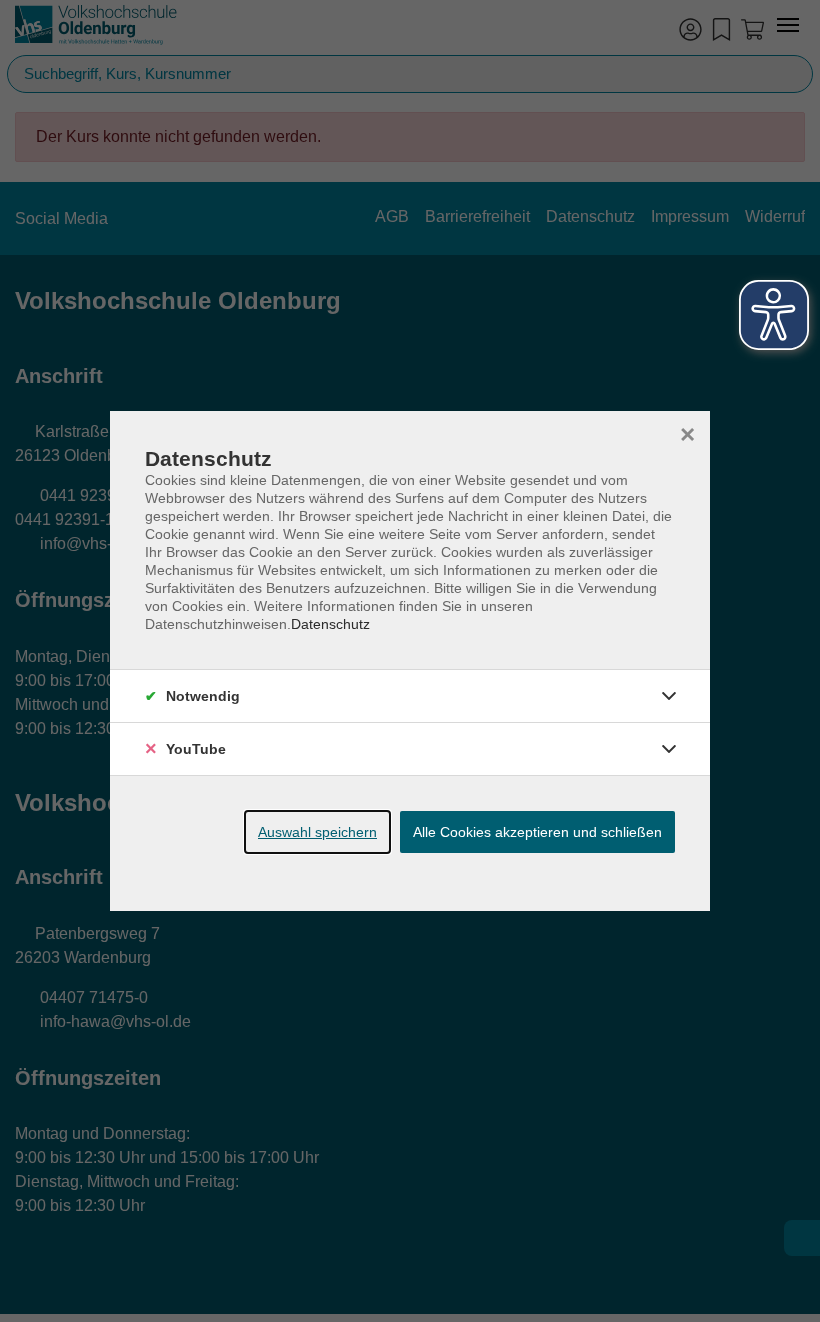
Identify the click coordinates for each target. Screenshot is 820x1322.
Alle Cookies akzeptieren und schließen (537, 832)
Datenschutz (330, 624)
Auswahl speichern (317, 832)
